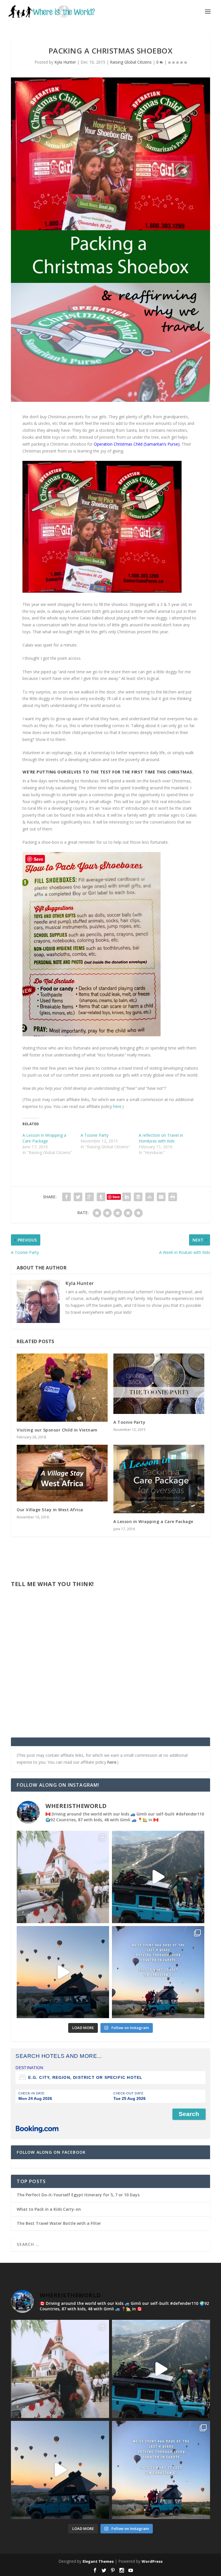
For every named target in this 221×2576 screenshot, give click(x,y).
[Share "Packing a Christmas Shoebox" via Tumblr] (101, 1197)
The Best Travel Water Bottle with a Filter (59, 2223)
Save (116, 1197)
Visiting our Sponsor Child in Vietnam (57, 1430)
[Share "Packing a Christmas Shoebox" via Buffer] (138, 1197)
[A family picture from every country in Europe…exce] (158, 1877)
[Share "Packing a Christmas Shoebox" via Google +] (89, 1197)
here (117, 1106)
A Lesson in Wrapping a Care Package (44, 1138)
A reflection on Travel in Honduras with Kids (161, 1138)
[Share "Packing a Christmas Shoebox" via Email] (161, 1197)
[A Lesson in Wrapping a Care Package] (159, 1479)
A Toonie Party (95, 1135)
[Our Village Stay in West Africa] (62, 1473)
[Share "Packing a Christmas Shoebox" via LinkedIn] (127, 1197)
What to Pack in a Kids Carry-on (49, 2209)
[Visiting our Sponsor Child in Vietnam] (62, 1388)
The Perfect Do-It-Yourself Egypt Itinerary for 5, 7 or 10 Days (78, 2195)
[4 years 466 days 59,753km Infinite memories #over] (63, 1972)
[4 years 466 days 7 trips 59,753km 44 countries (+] (158, 1972)
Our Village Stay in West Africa (50, 1510)
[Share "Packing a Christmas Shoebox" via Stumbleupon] (150, 1197)
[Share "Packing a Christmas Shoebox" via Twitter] (78, 1197)
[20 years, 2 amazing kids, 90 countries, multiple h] (63, 1877)
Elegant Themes (98, 2561)
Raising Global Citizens (131, 62)
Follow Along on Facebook (51, 2152)
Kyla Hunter (65, 62)
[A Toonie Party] (159, 1384)
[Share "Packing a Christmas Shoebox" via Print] (173, 1197)
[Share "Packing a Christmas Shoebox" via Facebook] (66, 1197)
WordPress (152, 2561)
